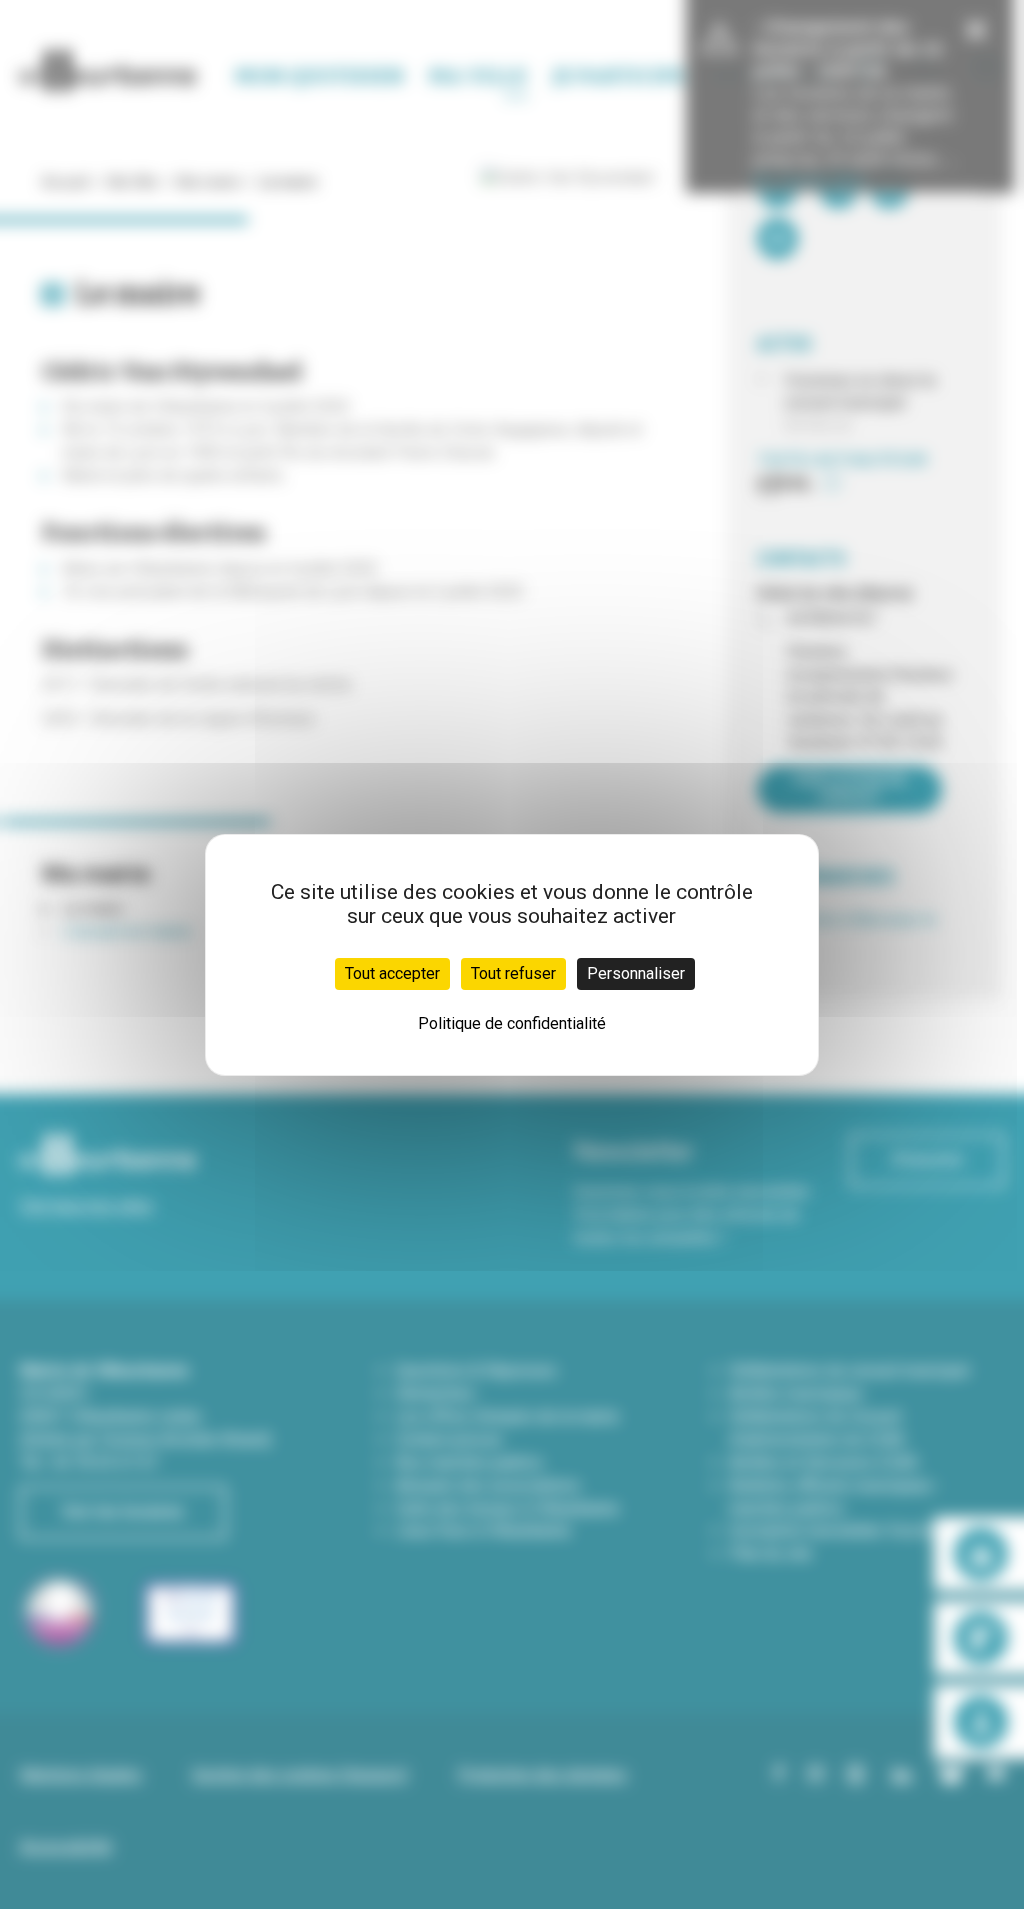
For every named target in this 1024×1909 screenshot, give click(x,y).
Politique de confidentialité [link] (512, 1023)
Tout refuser (513, 973)
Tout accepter (392, 973)
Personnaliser (636, 973)
